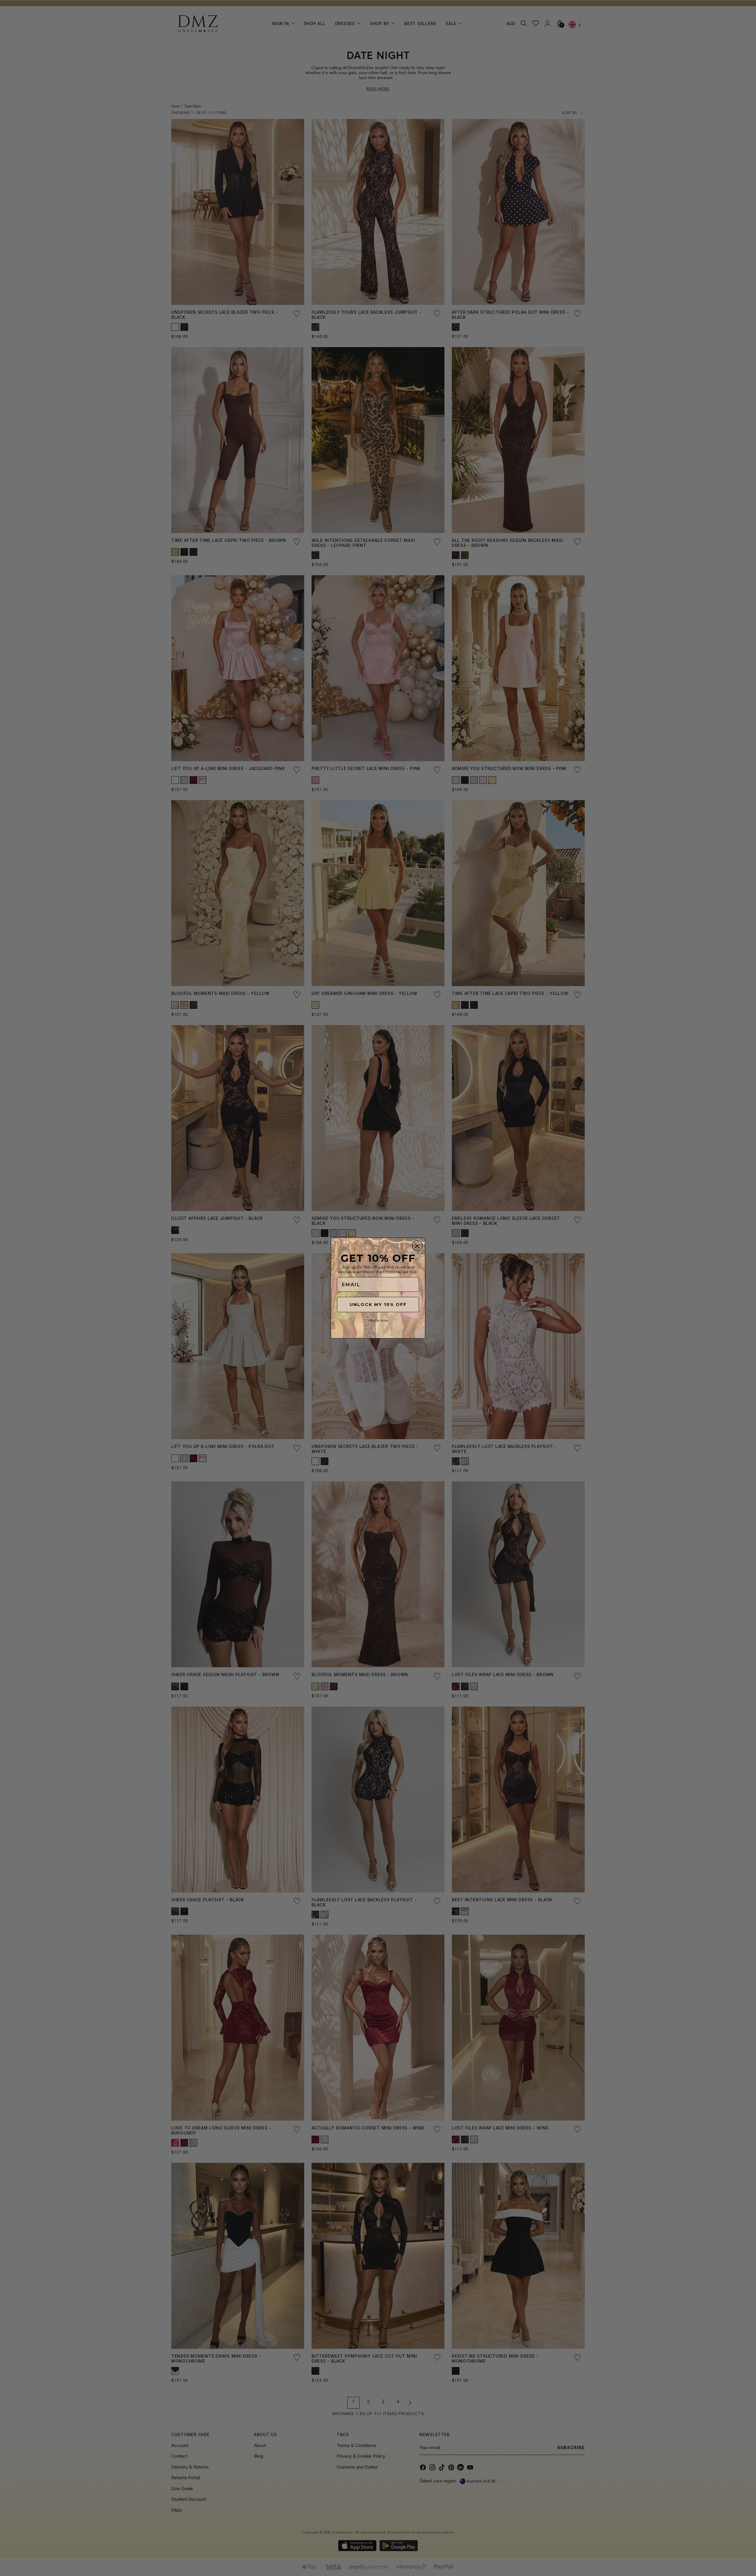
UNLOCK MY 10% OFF (378, 1305)
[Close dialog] (417, 1246)
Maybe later (378, 1320)
